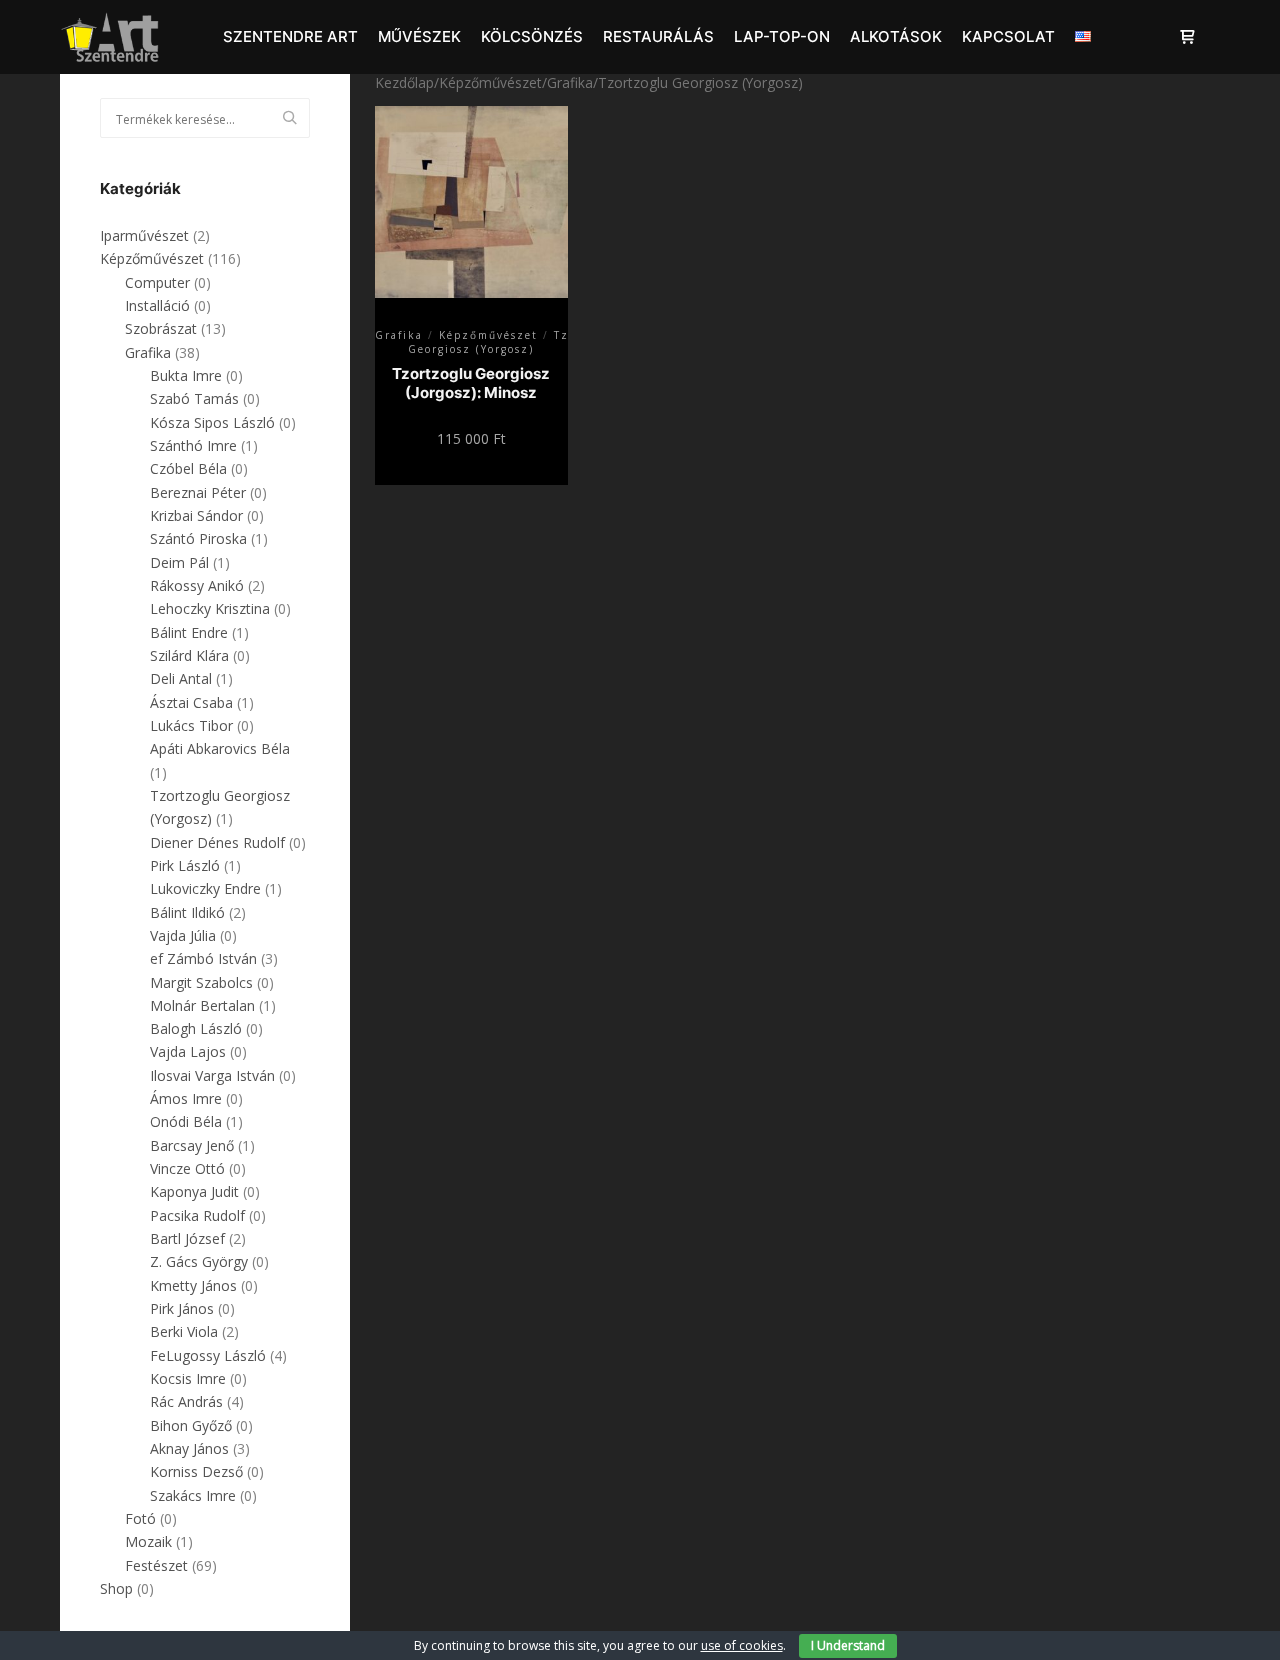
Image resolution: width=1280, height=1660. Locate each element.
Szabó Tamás (194, 398)
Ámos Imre (186, 1098)
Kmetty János (193, 1285)
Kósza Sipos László (212, 422)
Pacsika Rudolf (197, 1215)
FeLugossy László (208, 1355)
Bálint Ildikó (187, 912)
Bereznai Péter (198, 492)
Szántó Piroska (198, 538)
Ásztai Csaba (191, 702)
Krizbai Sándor (196, 515)
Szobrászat (161, 328)
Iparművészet (144, 235)
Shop (116, 1588)
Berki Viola (184, 1331)
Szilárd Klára (189, 655)
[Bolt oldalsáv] (1187, 37)
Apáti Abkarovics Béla (220, 748)
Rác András (186, 1401)
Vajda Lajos (188, 1051)
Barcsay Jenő (192, 1145)
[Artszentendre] (110, 37)
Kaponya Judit (194, 1191)
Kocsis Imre (188, 1378)
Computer (157, 282)
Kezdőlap (404, 82)
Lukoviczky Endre (205, 888)
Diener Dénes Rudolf (217, 842)
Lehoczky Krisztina (210, 608)
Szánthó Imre (193, 445)
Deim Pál (179, 562)
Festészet (156, 1565)
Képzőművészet (490, 82)
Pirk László (185, 865)
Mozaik (148, 1541)
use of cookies (742, 1645)
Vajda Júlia (183, 935)
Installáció (157, 305)
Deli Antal (181, 678)
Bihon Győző (191, 1425)
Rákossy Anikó (197, 585)
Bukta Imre (186, 375)
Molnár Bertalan (202, 1005)
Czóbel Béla (188, 468)
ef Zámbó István (203, 958)
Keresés (295, 118)
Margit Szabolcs (201, 982)
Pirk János (182, 1308)
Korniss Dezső (196, 1471)
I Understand (848, 1645)
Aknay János (189, 1448)
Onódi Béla (186, 1121)
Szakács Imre (193, 1495)
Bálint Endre (189, 632)
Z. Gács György (199, 1261)
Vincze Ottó (187, 1168)
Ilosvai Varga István (212, 1075)
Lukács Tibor (191, 725)
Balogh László (196, 1028)
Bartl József (187, 1238)
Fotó (140, 1518)
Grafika (570, 82)
